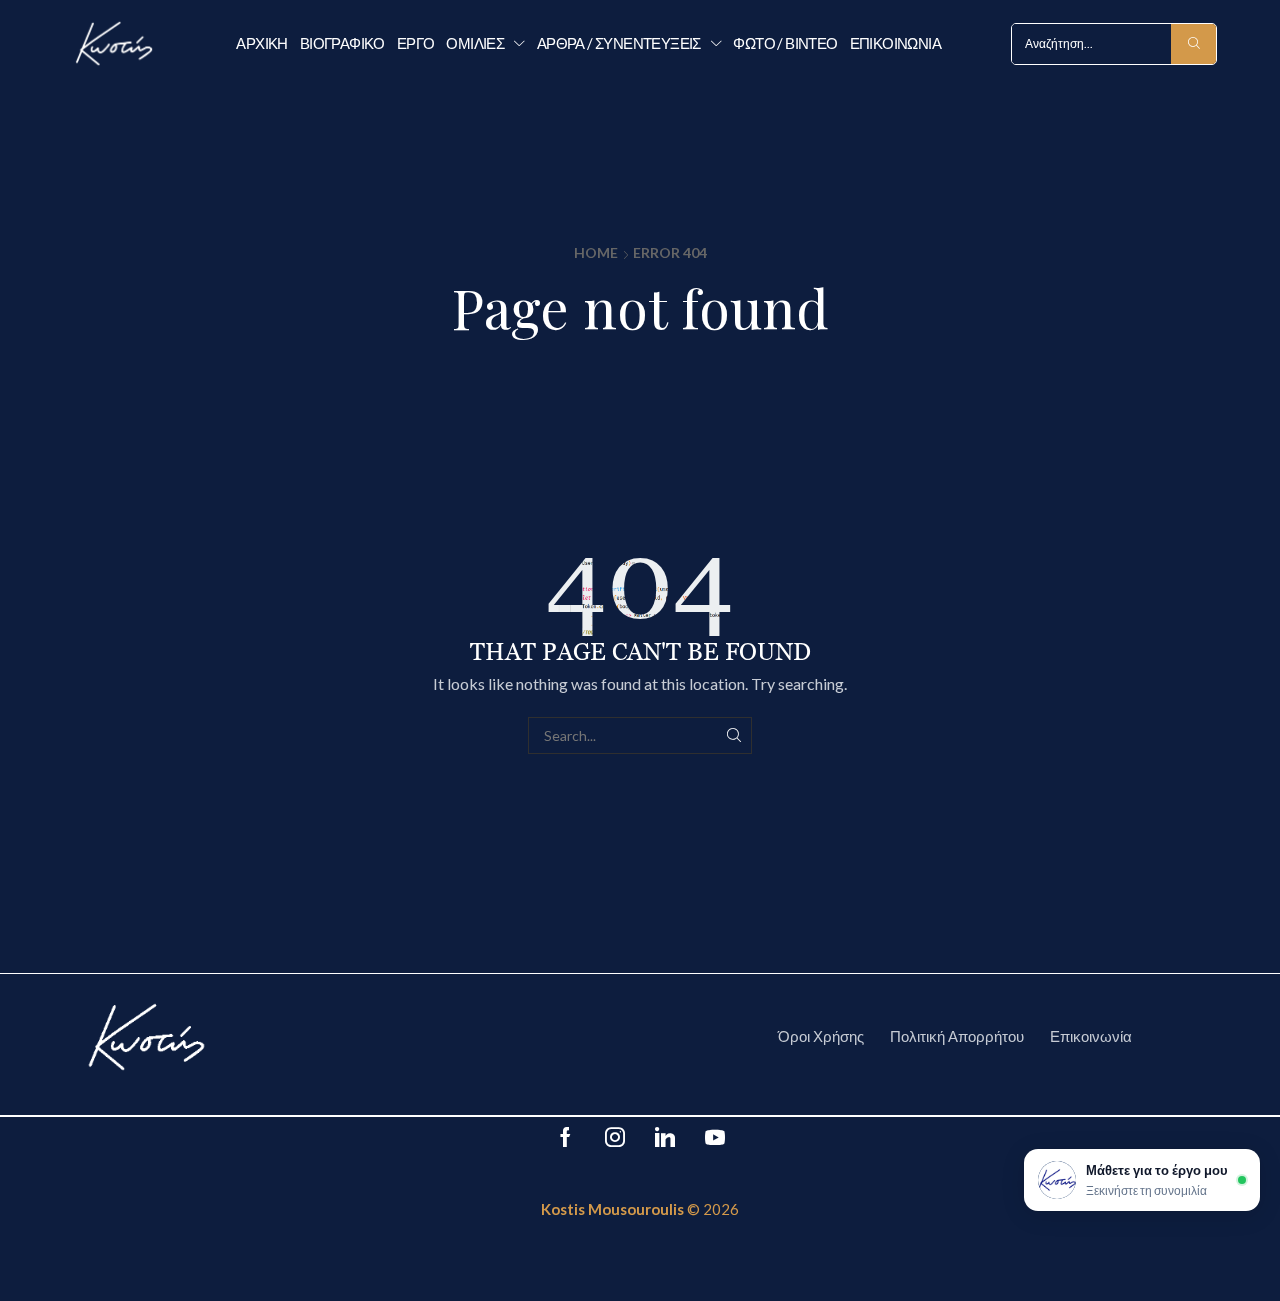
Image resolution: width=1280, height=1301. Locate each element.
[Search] (1193, 44)
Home (596, 252)
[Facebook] (565, 1137)
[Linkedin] (665, 1137)
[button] (1142, 1180)
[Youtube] (715, 1137)
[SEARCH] (733, 735)
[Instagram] (615, 1137)
